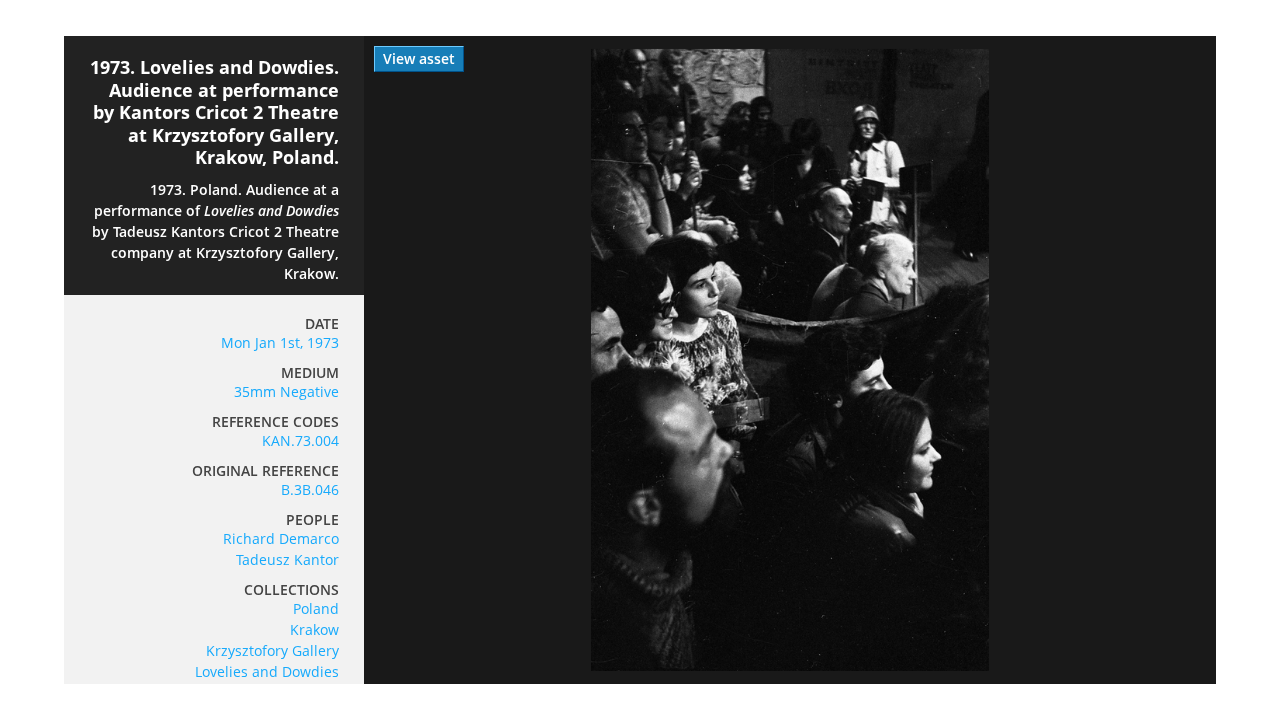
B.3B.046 (310, 489)
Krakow (314, 629)
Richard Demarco (281, 538)
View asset (419, 58)
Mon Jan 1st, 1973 (280, 342)
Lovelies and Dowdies (267, 671)
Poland (316, 608)
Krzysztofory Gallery (272, 650)
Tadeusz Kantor (287, 559)
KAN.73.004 (300, 440)
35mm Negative (286, 391)
